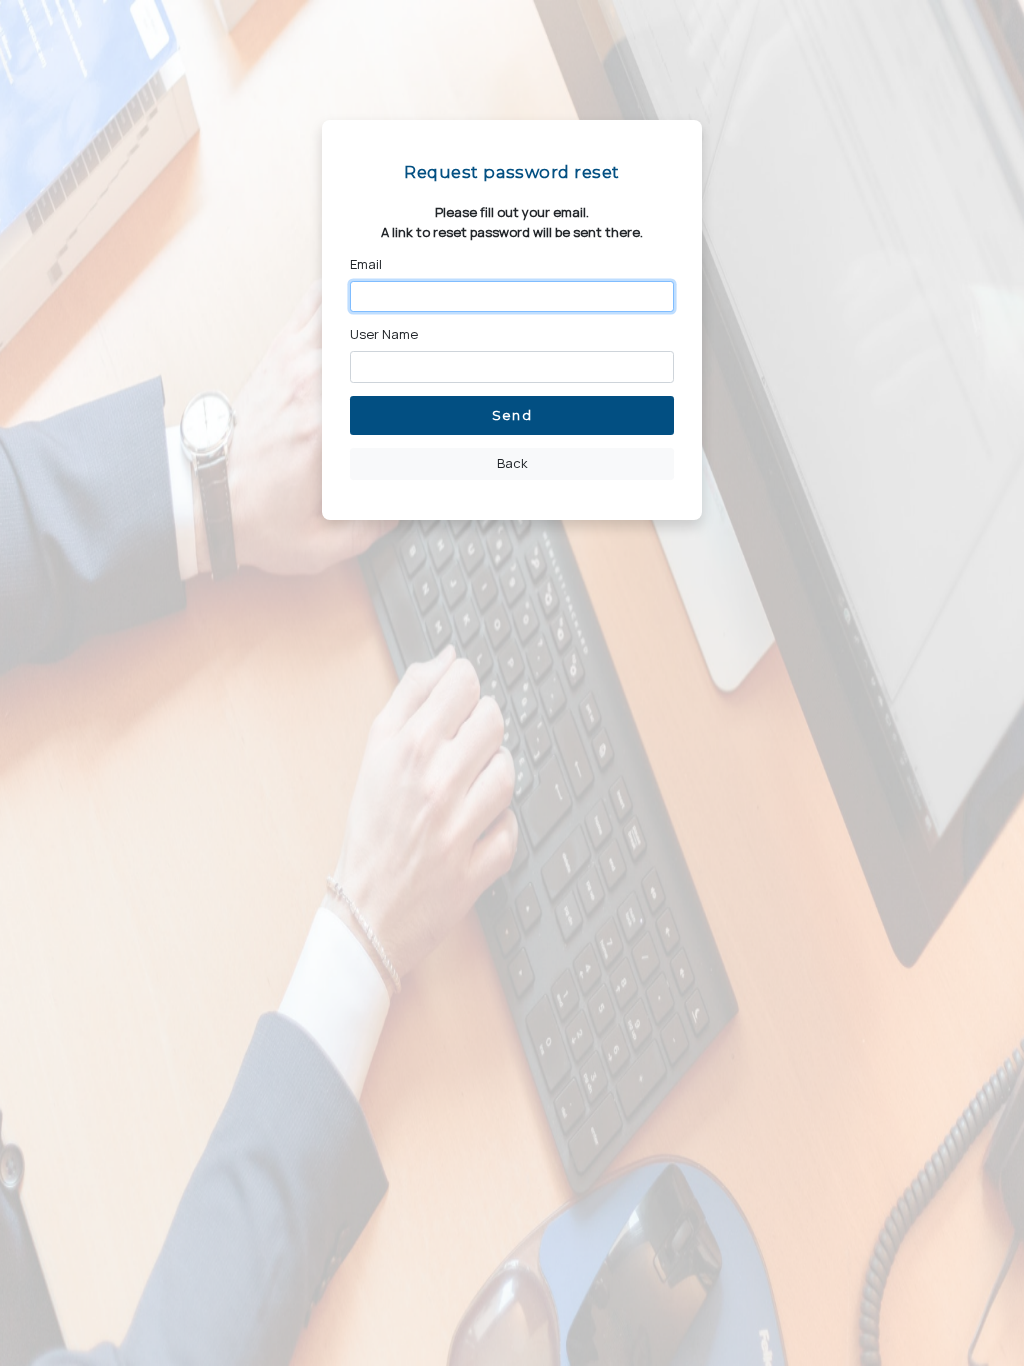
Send (511, 415)
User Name (384, 334)
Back (512, 463)
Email (366, 264)
